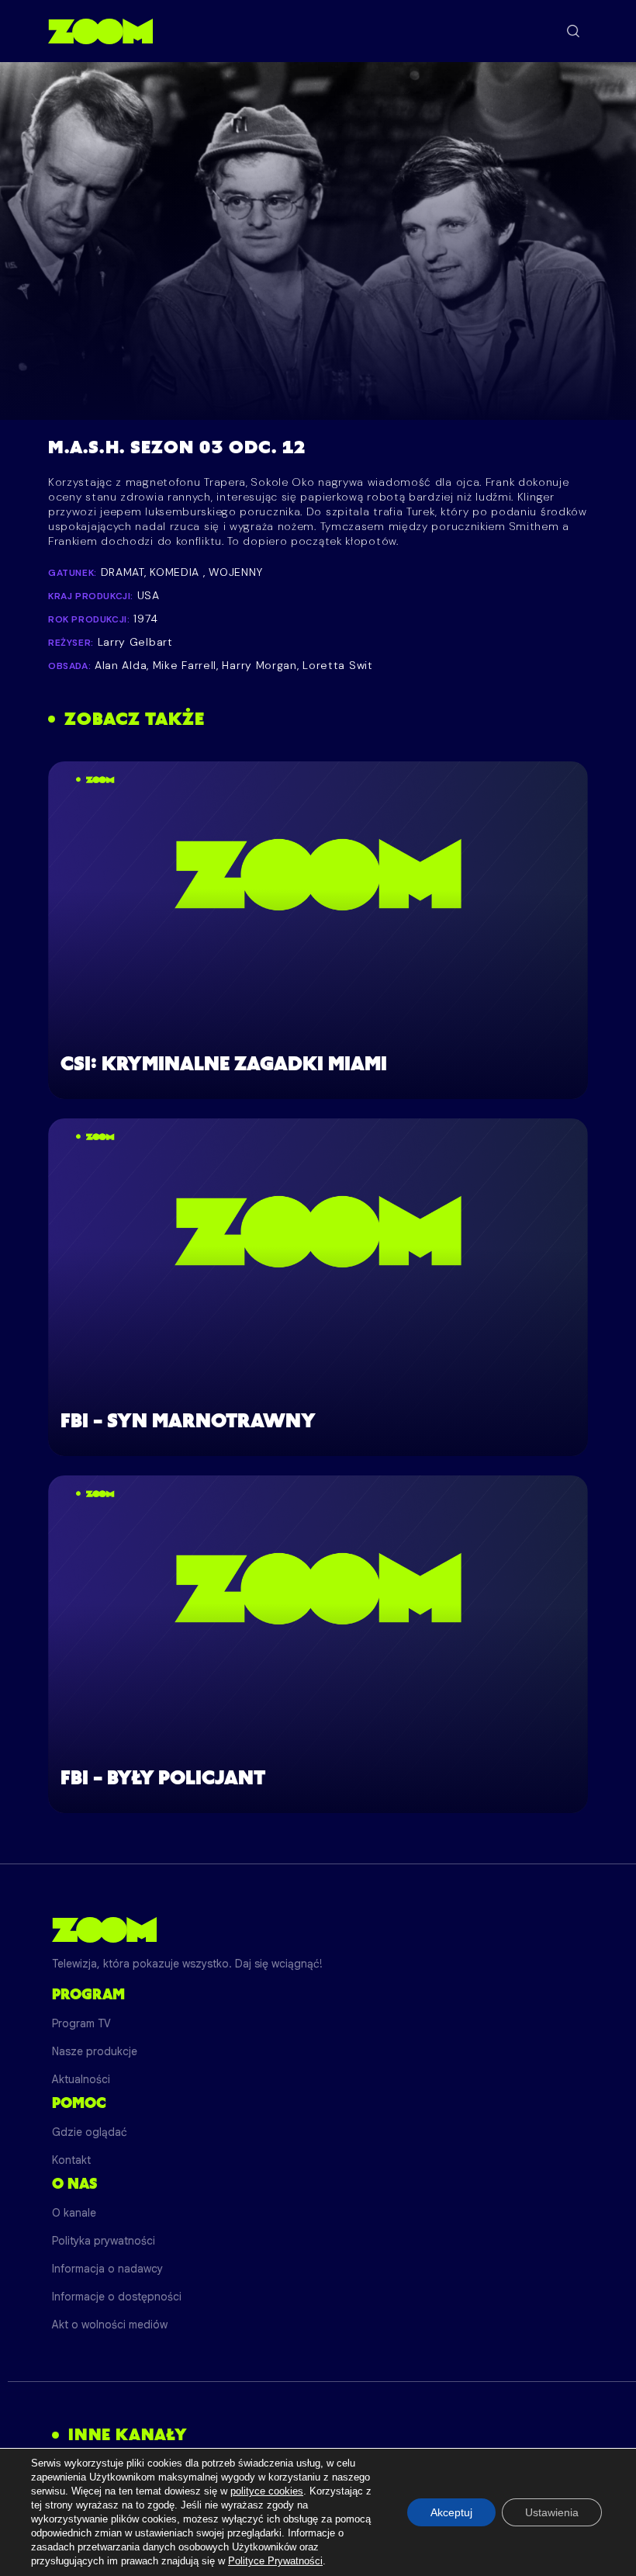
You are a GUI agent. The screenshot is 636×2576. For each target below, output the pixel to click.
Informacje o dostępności (117, 2297)
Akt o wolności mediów (110, 2325)
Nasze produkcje (95, 2051)
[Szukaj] (573, 31)
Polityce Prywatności (275, 2561)
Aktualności (81, 2079)
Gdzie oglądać (90, 2132)
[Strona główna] (100, 31)
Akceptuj (451, 2512)
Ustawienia (552, 2512)
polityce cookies (267, 2491)
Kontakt (71, 2160)
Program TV (81, 2023)
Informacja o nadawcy (107, 2269)
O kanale (74, 2213)
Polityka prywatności (104, 2241)
